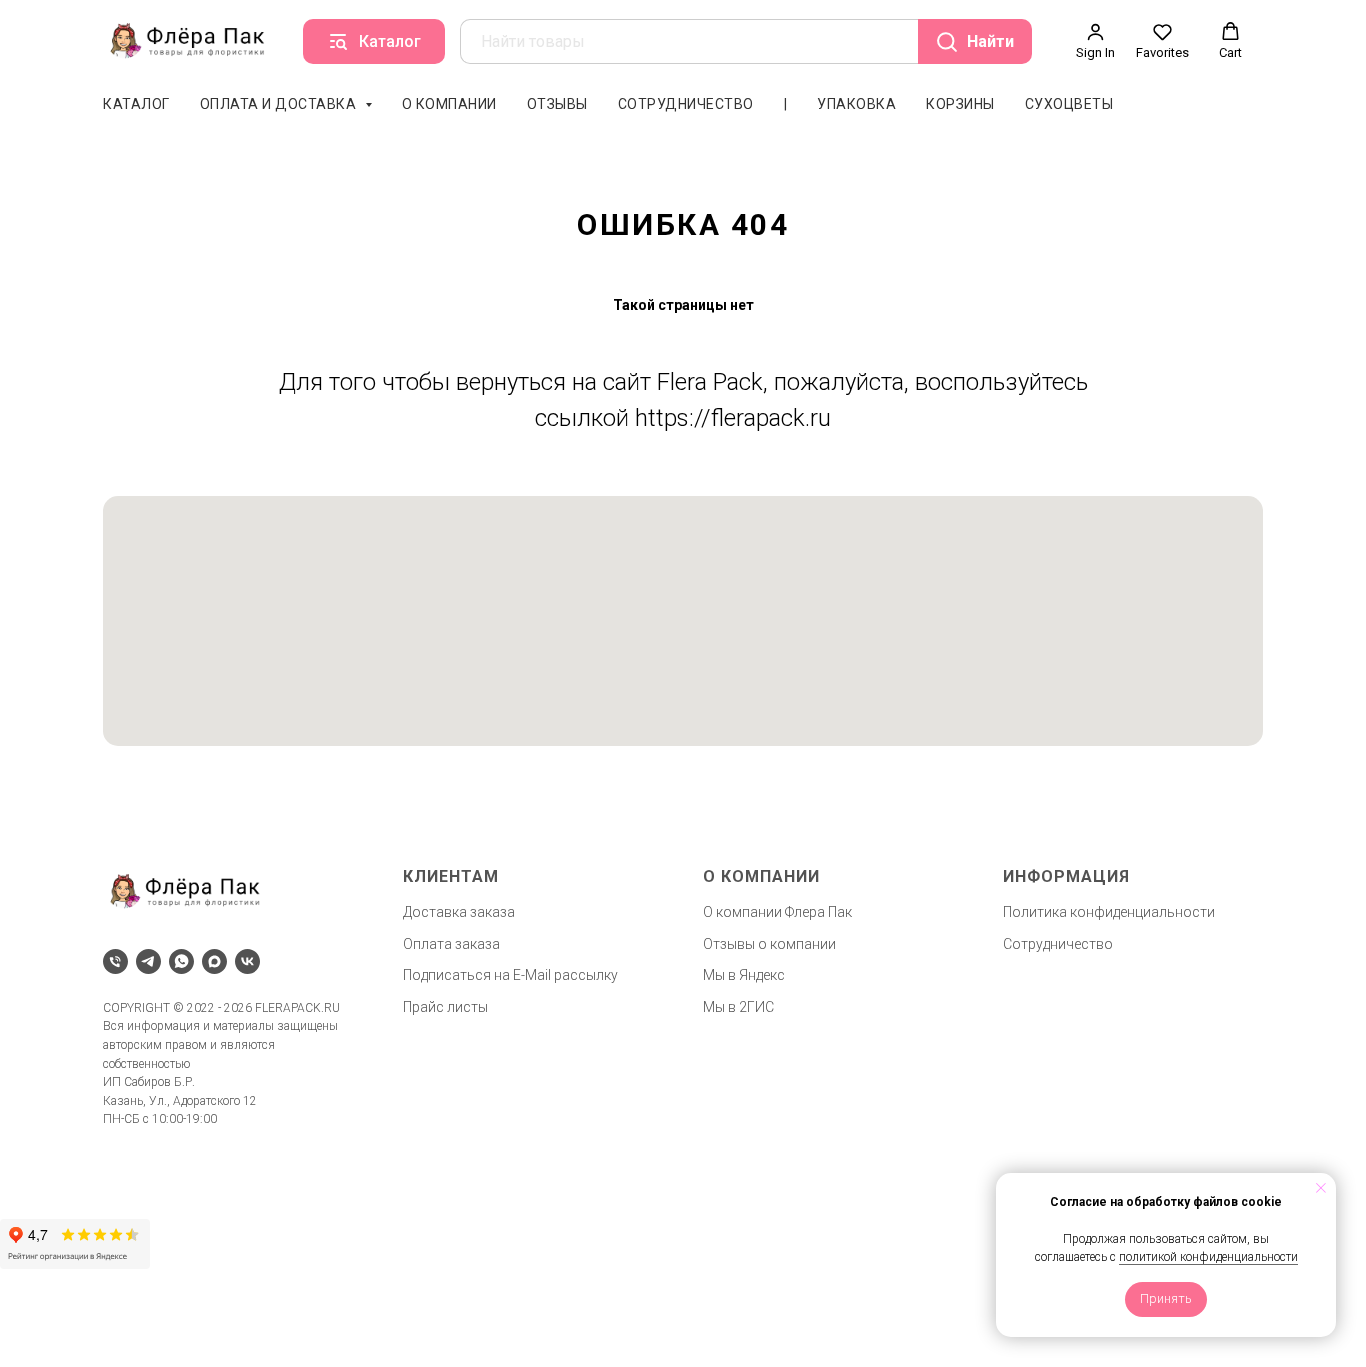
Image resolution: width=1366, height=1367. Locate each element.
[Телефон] (115, 961)
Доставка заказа (459, 912)
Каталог (136, 104)
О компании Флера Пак (777, 912)
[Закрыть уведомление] (1321, 1188)
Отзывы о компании (769, 944)
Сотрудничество (686, 104)
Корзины (960, 104)
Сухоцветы (1069, 104)
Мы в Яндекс (744, 975)
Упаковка (856, 104)
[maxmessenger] (214, 961)
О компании (449, 104)
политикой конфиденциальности (1208, 1257)
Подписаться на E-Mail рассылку (510, 975)
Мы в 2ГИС (738, 1007)
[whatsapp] (181, 961)
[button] (1095, 41)
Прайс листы (445, 1007)
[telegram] (148, 961)
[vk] (247, 961)
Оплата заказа (451, 944)
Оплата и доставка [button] (280, 104)
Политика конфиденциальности (1109, 912)
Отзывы (557, 104)
